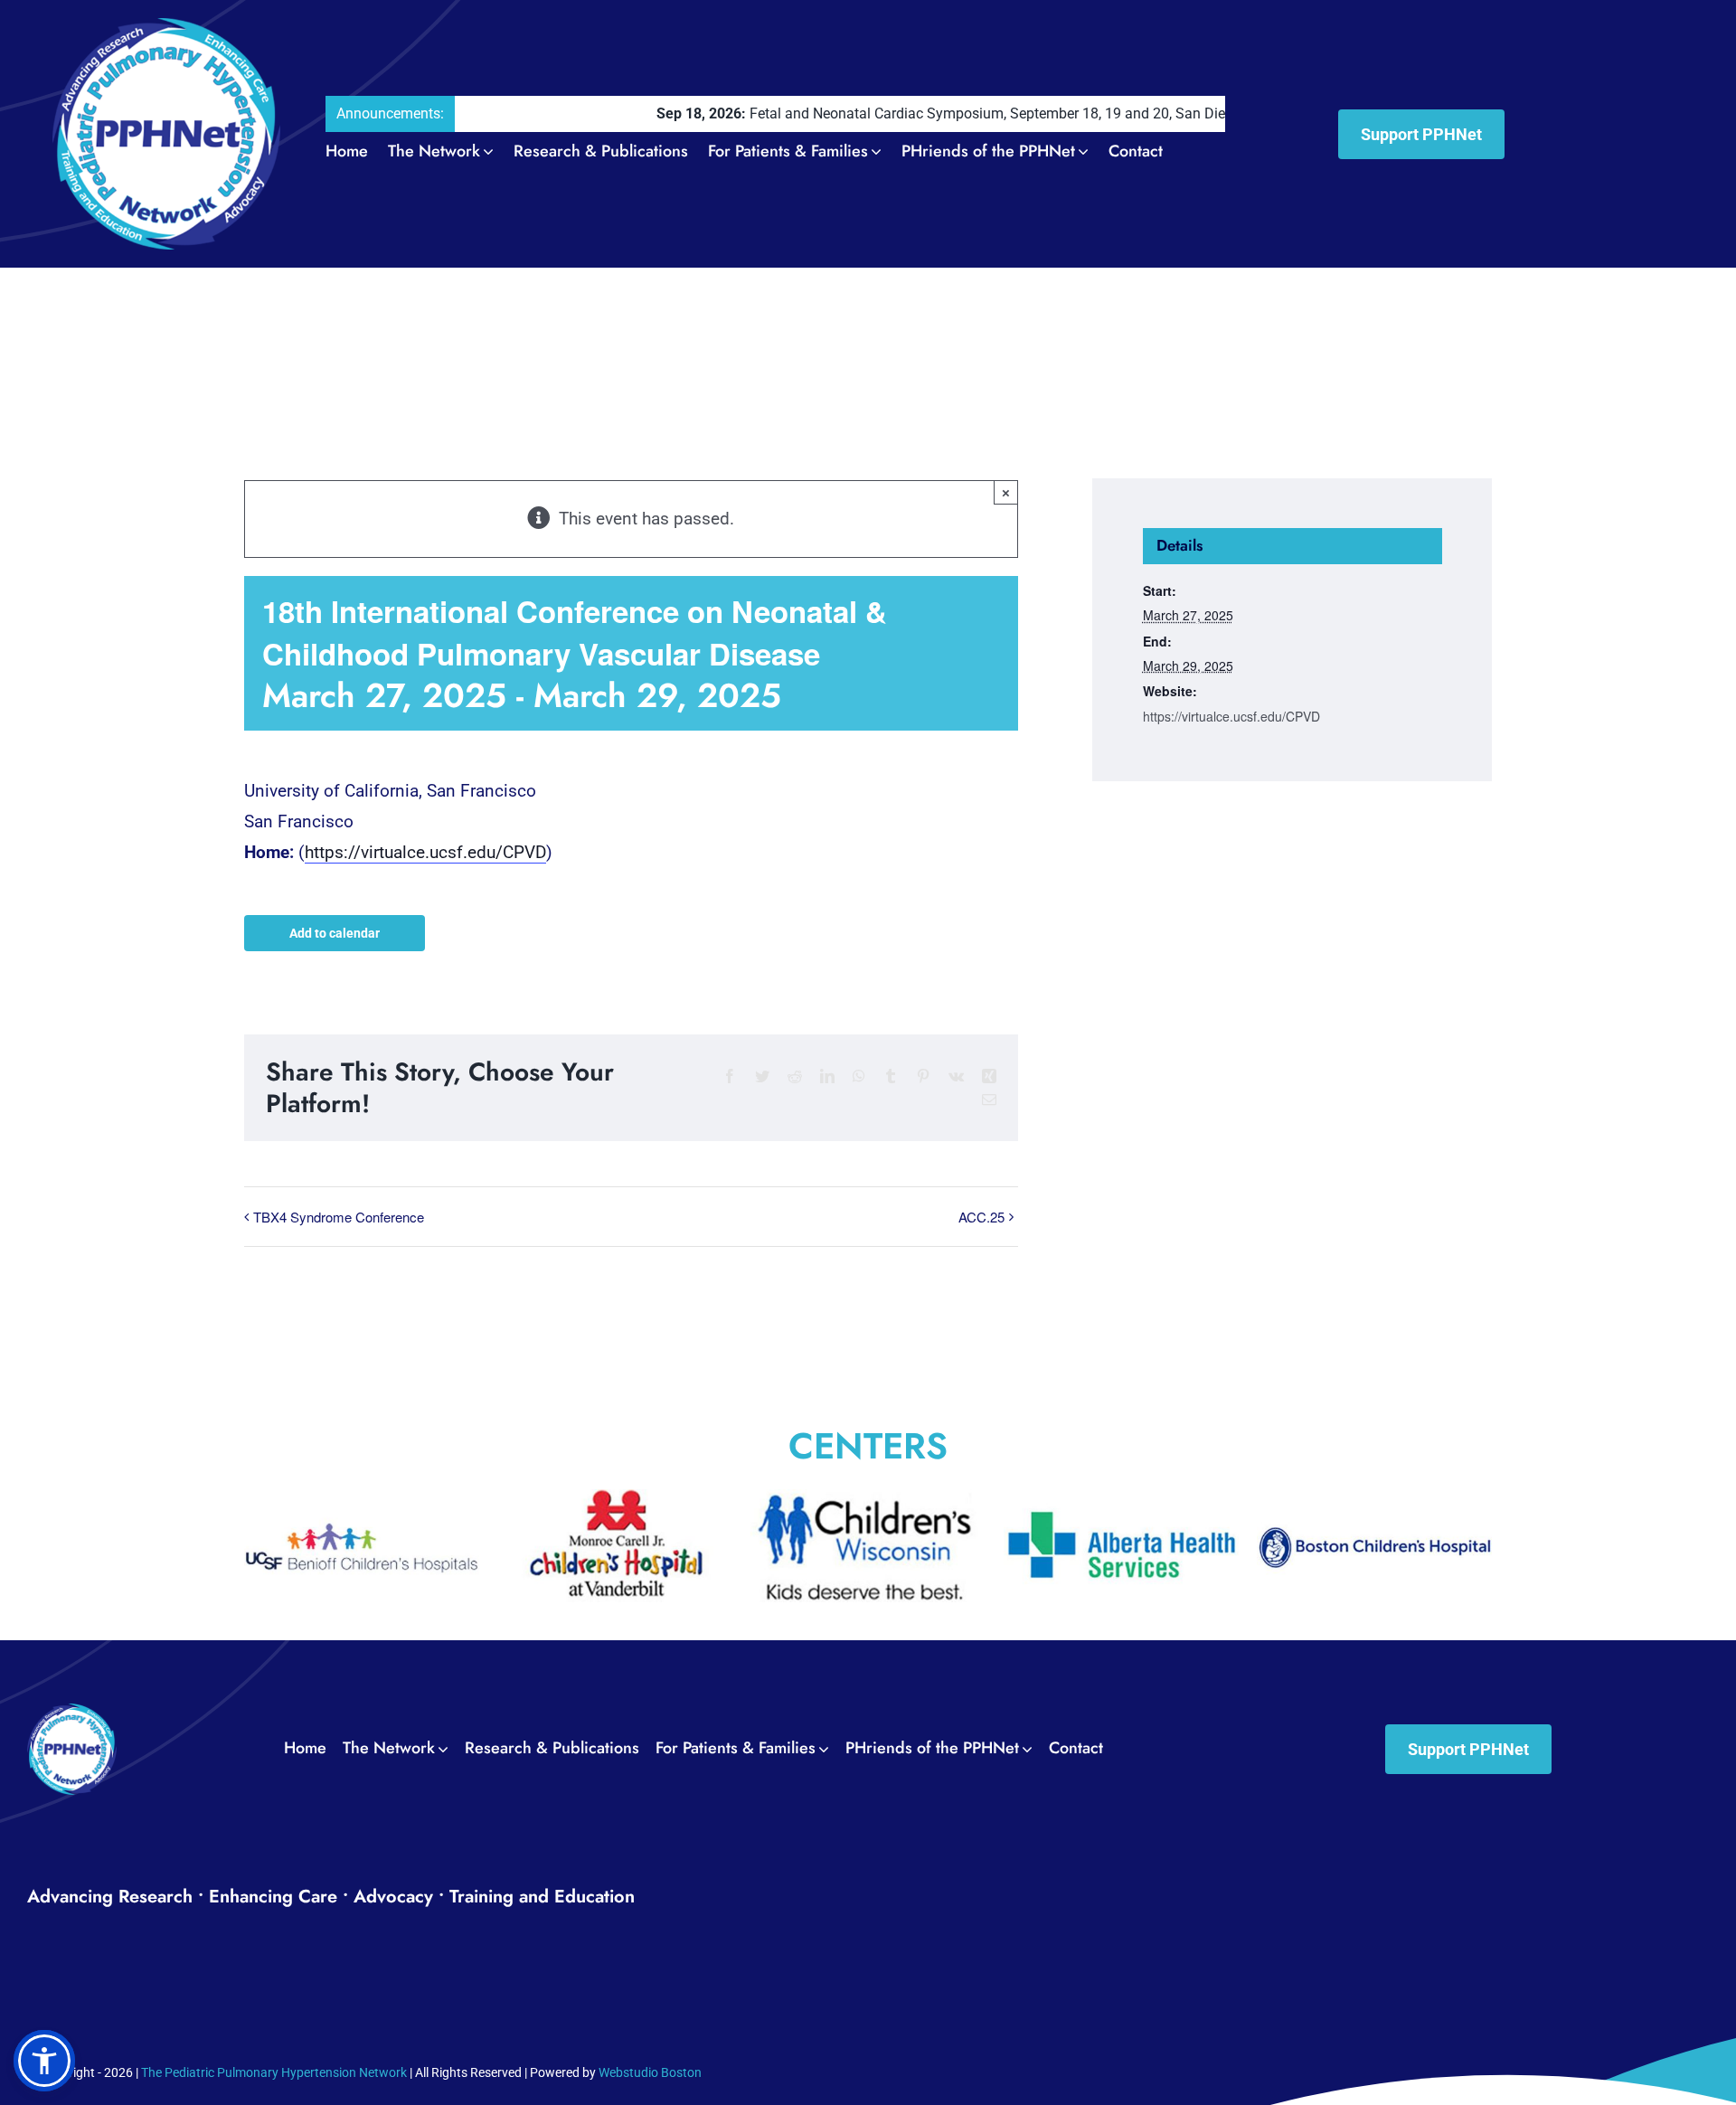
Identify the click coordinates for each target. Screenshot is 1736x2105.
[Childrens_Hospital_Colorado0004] (1374, 1500)
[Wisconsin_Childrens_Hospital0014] (615, 1500)
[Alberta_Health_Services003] (868, 1500)
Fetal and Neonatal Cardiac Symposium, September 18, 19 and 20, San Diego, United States (917, 113)
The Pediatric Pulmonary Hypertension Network (274, 2072)
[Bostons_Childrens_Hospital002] (1121, 1500)
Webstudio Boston (650, 2072)
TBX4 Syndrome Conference (339, 1217)
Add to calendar (335, 933)
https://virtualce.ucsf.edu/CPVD (425, 852)
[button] (44, 2061)
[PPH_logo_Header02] (167, 27)
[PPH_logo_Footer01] (72, 1712)
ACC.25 (981, 1217)
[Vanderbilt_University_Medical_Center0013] (362, 1500)
